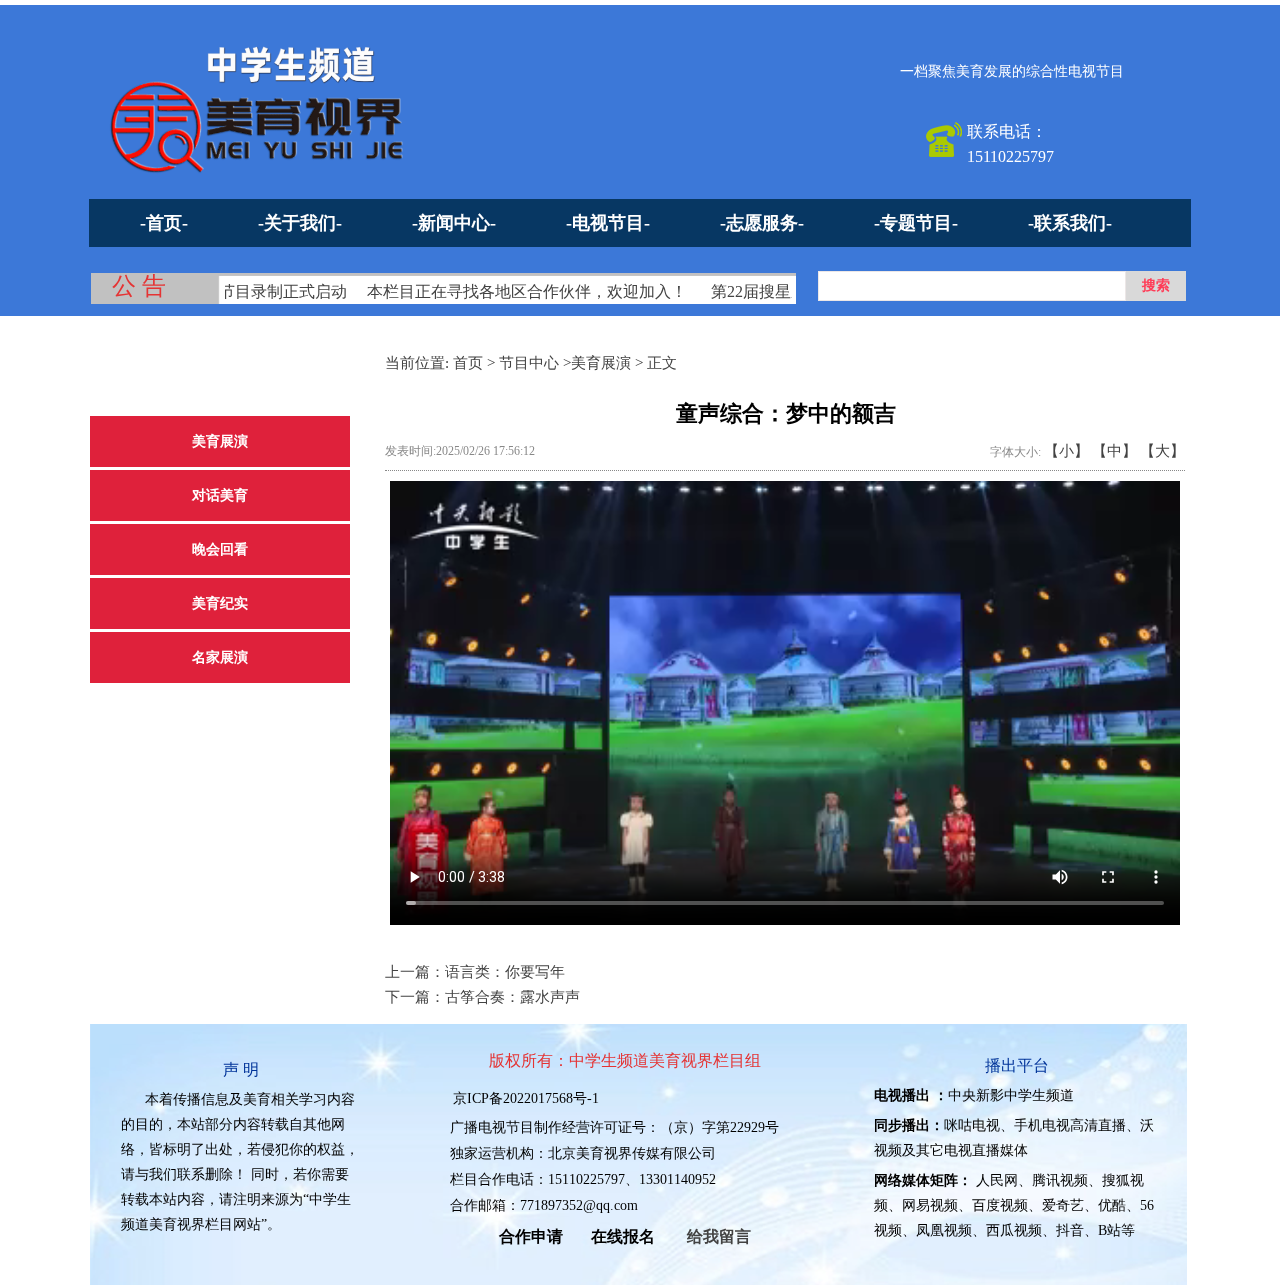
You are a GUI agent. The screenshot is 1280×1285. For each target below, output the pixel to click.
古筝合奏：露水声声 (512, 997)
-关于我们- (300, 223)
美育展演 (220, 441)
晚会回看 (220, 549)
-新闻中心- (454, 223)
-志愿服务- (762, 223)
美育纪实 (220, 603)
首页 (468, 363)
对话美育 (220, 495)
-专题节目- (916, 223)
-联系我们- (1070, 223)
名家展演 (220, 657)
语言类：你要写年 (505, 972)
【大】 (1162, 451)
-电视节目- (608, 223)
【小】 (1066, 451)
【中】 (1114, 451)
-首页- (164, 223)
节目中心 (529, 363)
